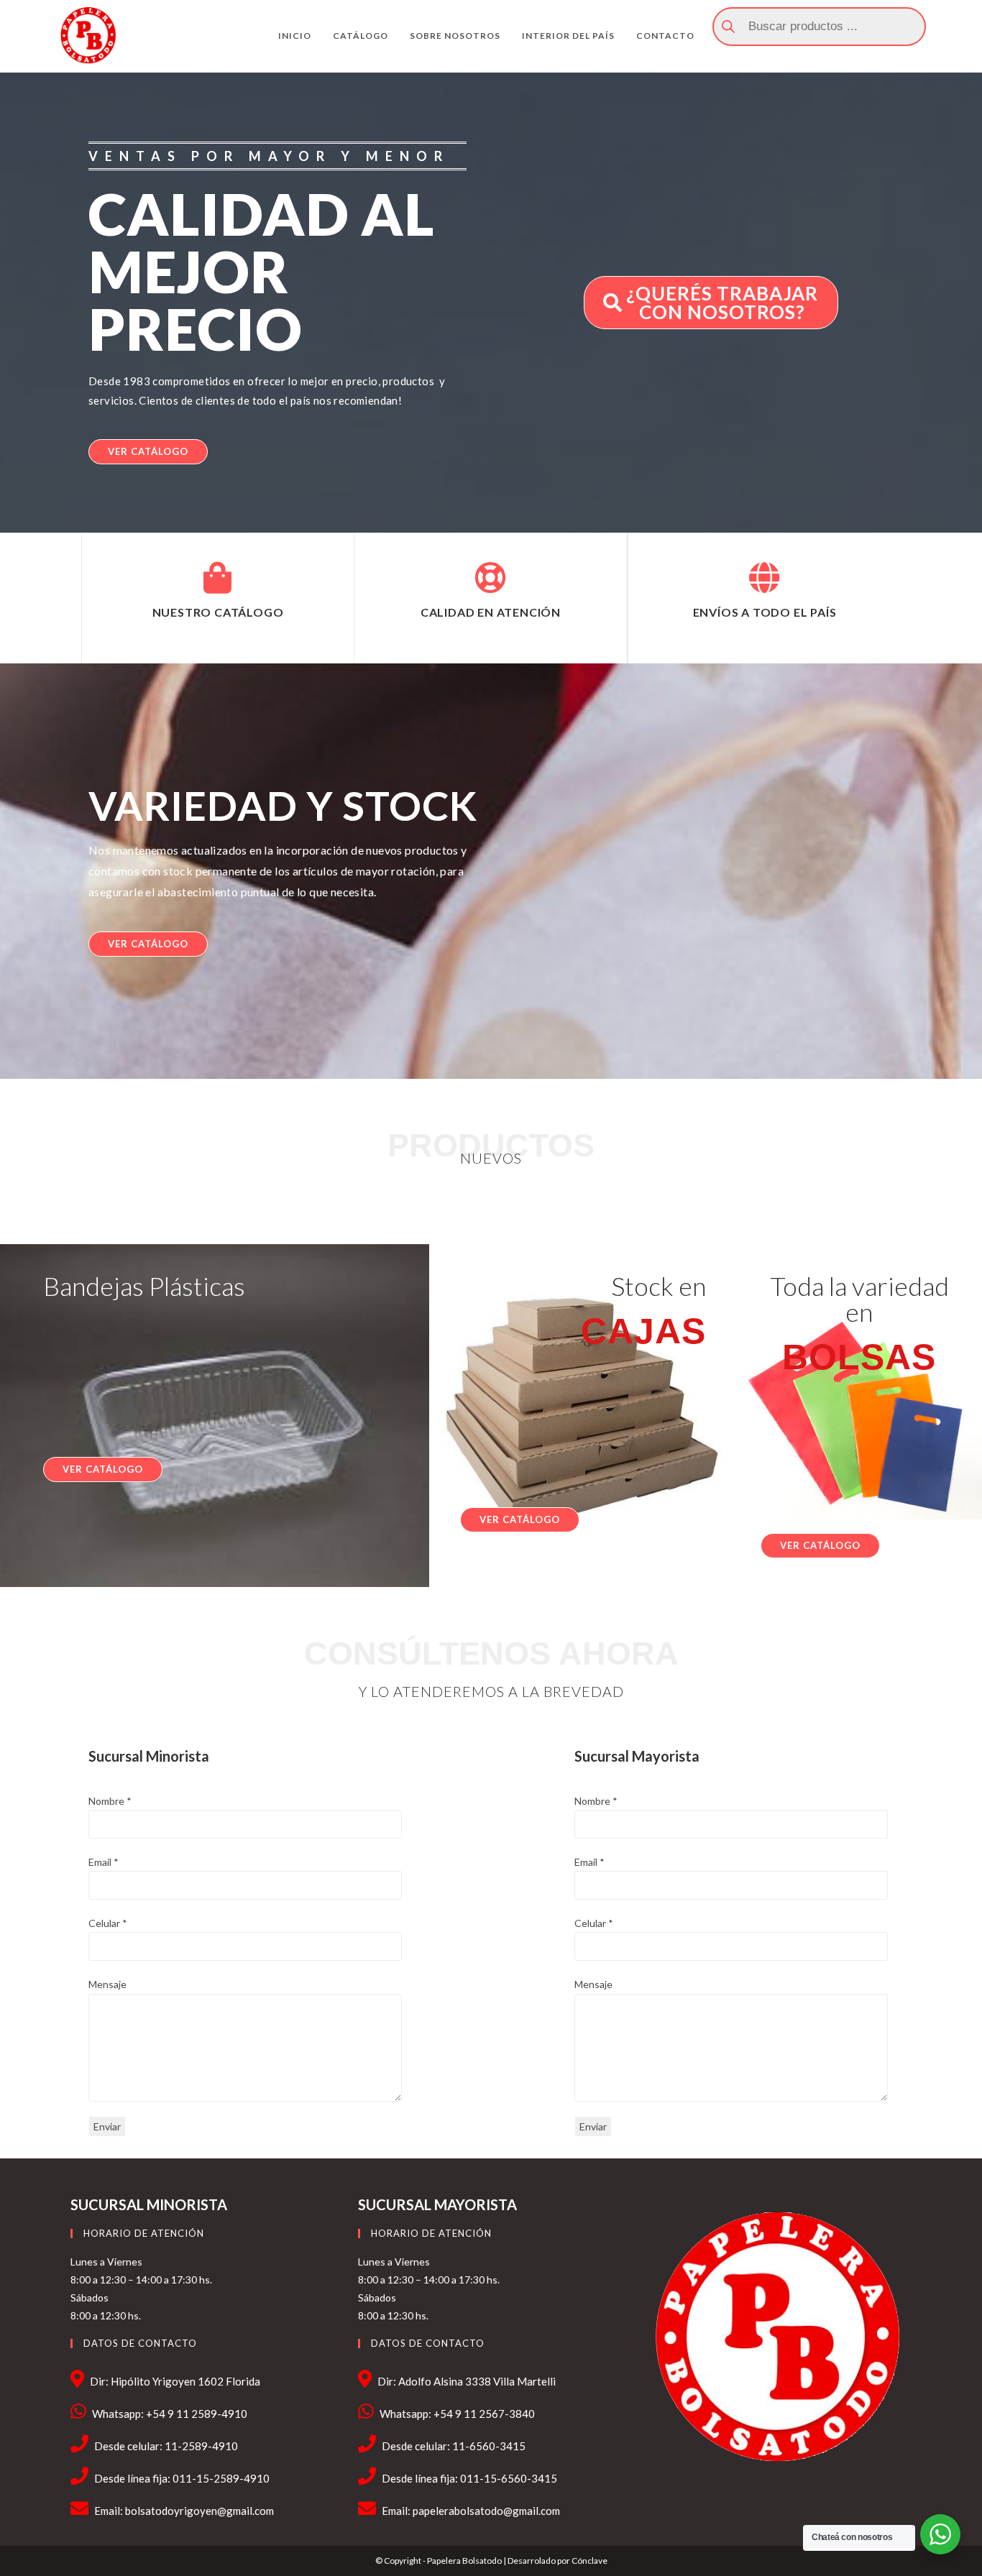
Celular (108, 1923)
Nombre (110, 1801)
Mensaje (107, 1984)
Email (104, 1862)
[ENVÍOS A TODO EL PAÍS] (764, 578)
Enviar (107, 2126)
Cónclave (589, 2561)
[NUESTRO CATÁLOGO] (218, 578)
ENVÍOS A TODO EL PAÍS (765, 612)
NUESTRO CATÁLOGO (218, 612)
